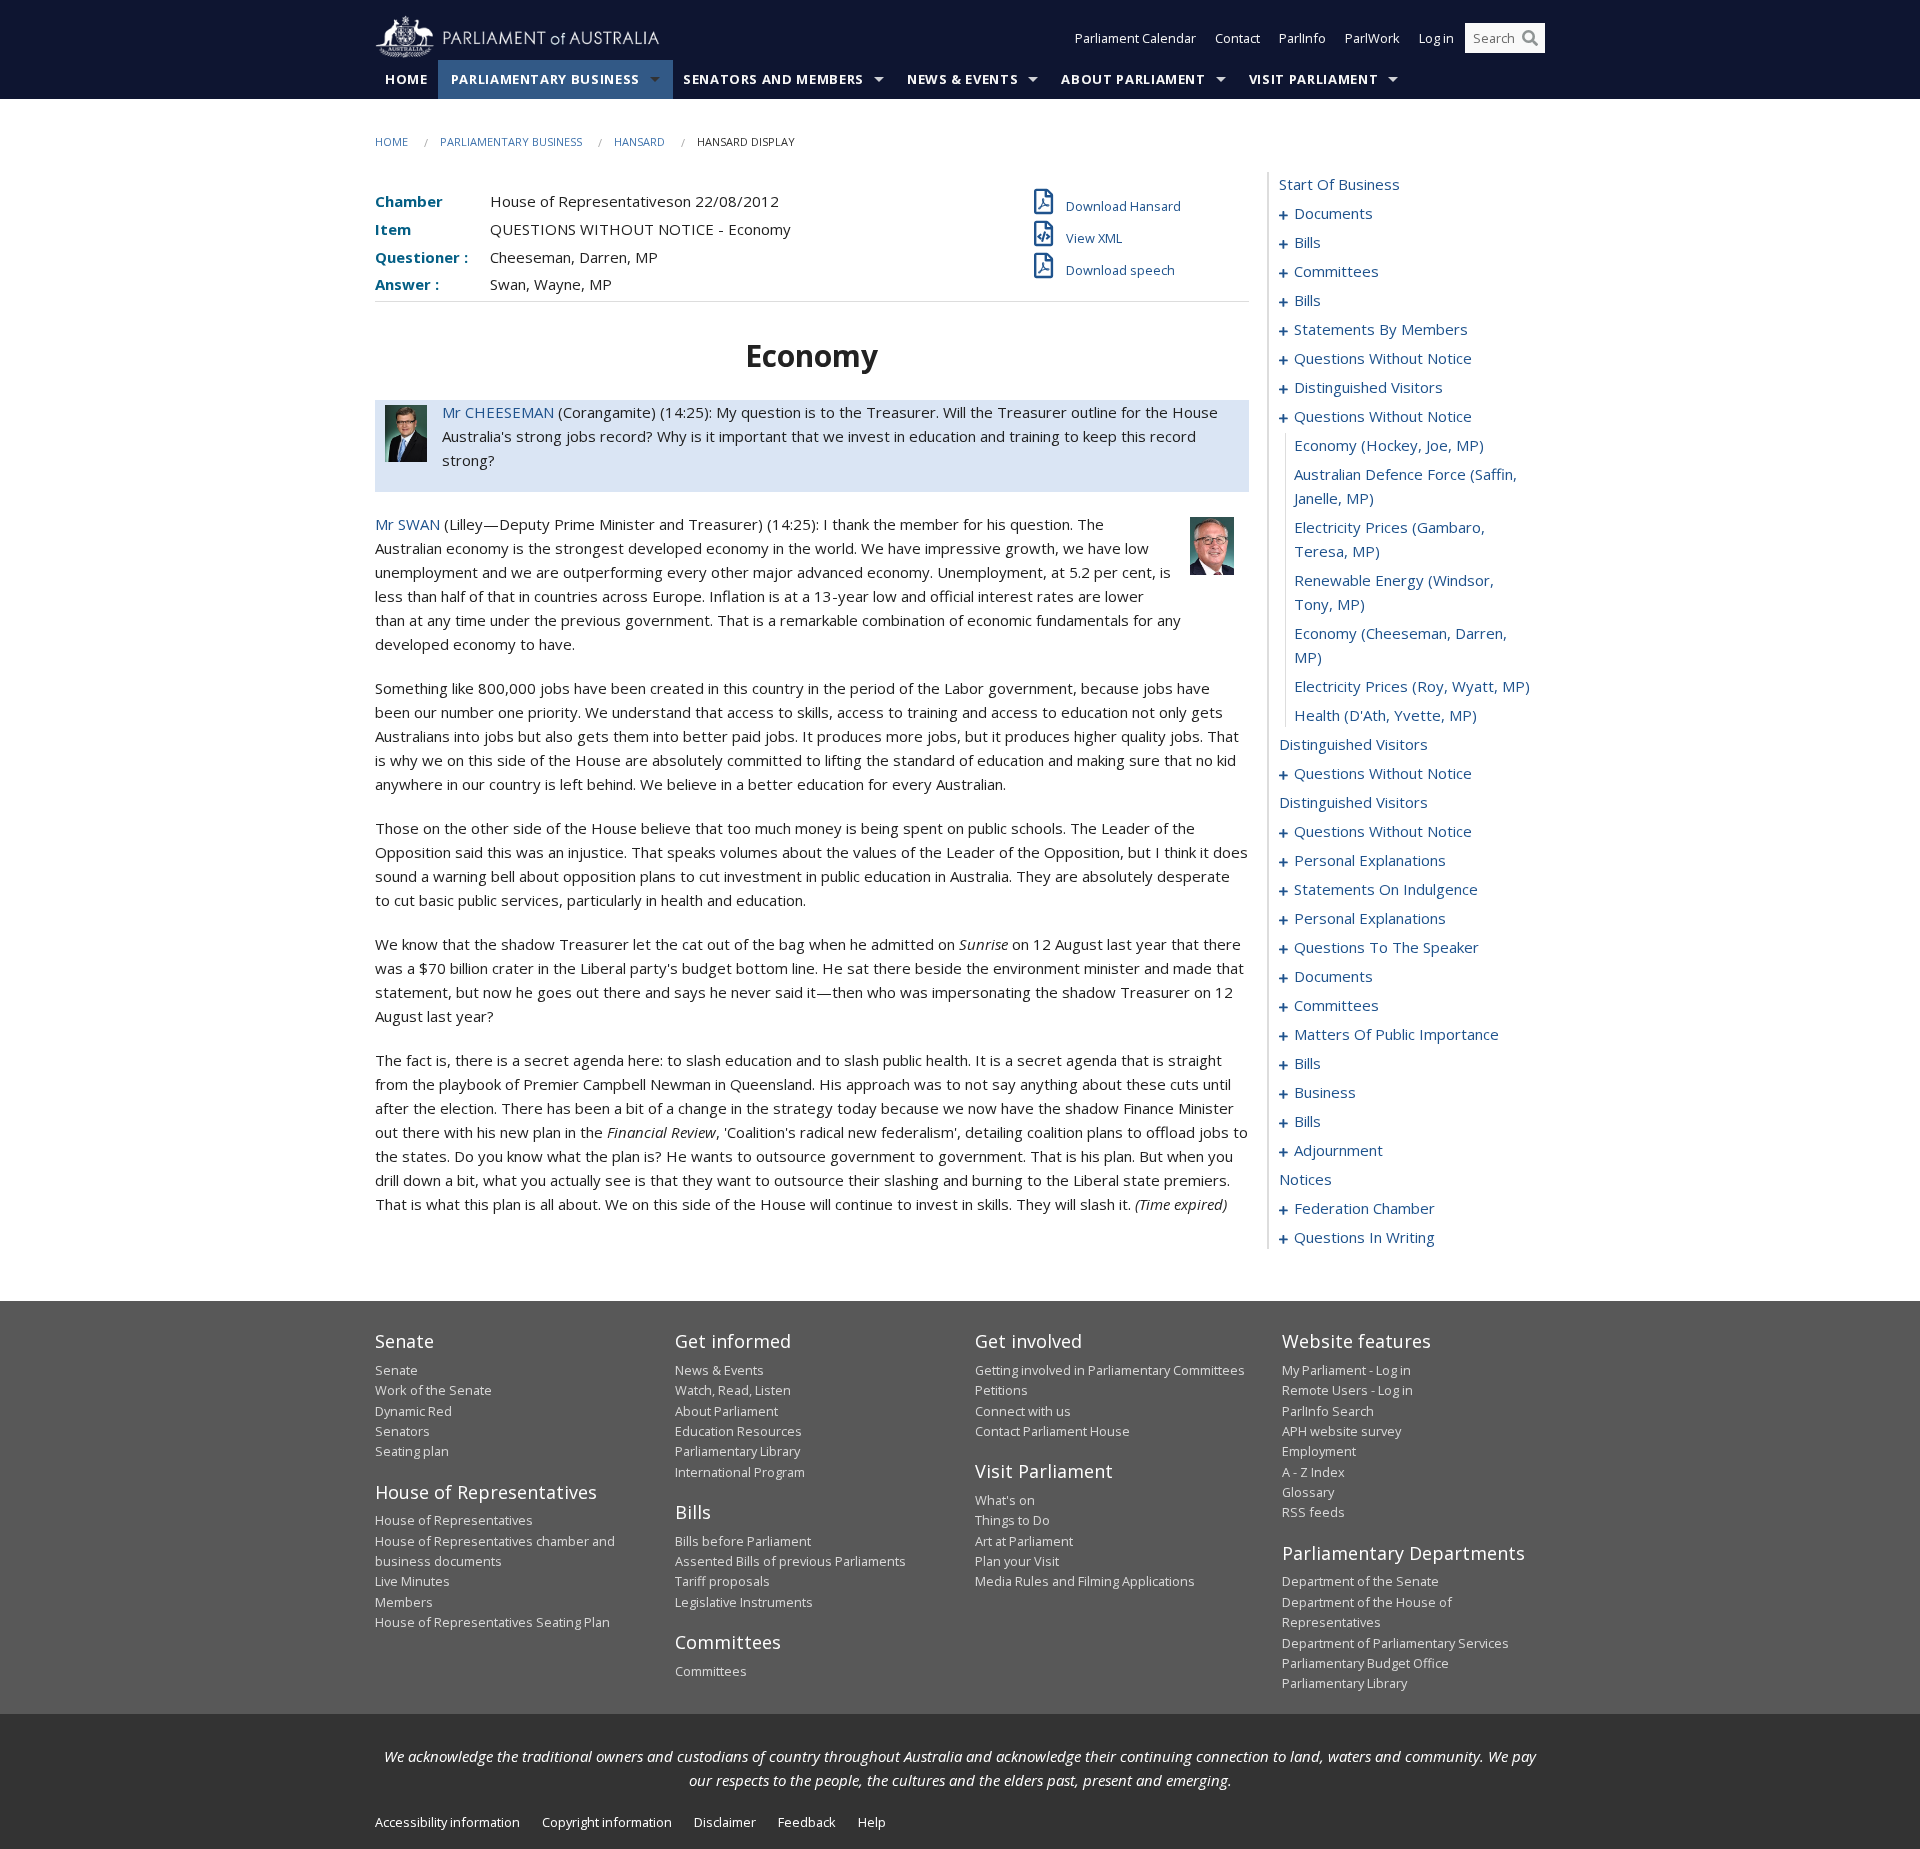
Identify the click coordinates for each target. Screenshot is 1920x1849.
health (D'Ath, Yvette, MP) (1385, 715)
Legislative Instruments (744, 1602)
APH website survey (1341, 1431)
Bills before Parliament (743, 1541)
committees (1336, 271)
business (1325, 1092)
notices (1305, 1179)
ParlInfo (1302, 38)
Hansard (639, 141)
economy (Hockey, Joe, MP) (1389, 445)
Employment (1319, 1451)
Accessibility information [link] (447, 1822)
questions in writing (1364, 1237)
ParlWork (1372, 38)
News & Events (962, 79)
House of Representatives (454, 1520)
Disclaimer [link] (725, 1822)
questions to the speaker (1386, 947)
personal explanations (1370, 860)
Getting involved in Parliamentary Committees (1110, 1370)
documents (1333, 213)
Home (406, 79)
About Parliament (1133, 79)
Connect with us (1023, 1411)
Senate (396, 1370)
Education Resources (738, 1431)
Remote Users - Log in (1347, 1390)
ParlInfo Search (1328, 1411)
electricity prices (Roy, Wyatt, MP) (1412, 686)
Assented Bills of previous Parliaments (790, 1561)
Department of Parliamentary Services (1395, 1643)
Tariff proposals (722, 1581)
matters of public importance (1396, 1034)
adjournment (1338, 1150)
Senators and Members (773, 79)
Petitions (1001, 1390)
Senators (402, 1431)
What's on (1005, 1500)
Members (404, 1602)
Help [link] (872, 1822)
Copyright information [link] (607, 1822)
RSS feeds (1313, 1512)
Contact (1237, 38)
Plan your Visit (1017, 1561)
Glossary (1308, 1492)
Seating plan (412, 1451)
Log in (1436, 38)
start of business (1339, 184)
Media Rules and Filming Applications (1085, 1581)
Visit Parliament (1313, 79)
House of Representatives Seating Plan (492, 1622)
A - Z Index (1313, 1472)
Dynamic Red (413, 1411)
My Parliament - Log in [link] (1346, 1370)
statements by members (1381, 329)
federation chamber (1364, 1208)
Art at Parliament (1024, 1541)
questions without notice (1383, 358)
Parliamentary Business (545, 79)
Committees (711, 1671)
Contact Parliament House (1052, 1431)
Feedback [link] (807, 1822)
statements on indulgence (1386, 889)
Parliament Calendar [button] (1135, 38)
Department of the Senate (1360, 1581)
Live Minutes (412, 1581)
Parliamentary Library (737, 1451)
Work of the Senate (433, 1390)
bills (1307, 242)
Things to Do (1012, 1520)
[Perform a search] (1530, 38)
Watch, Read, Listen (733, 1390)
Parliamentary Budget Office (1365, 1663)
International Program (740, 1472)
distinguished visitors (1368, 387)
